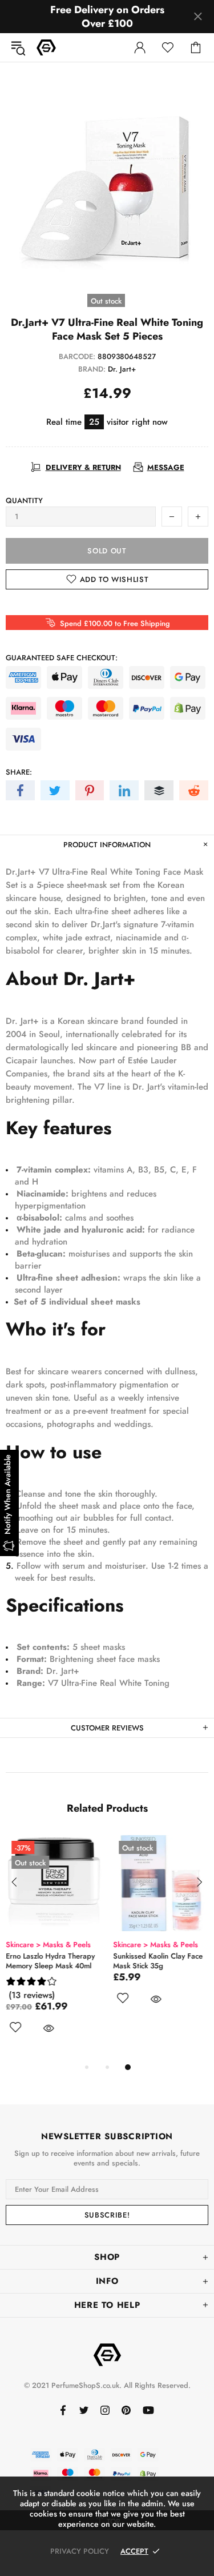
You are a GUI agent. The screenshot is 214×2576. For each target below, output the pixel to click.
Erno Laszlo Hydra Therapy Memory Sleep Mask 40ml (50, 1961)
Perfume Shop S (46, 47)
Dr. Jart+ (122, 369)
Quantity (24, 501)
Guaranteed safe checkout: (62, 658)
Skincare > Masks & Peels (48, 1945)
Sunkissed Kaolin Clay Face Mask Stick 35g (158, 1961)
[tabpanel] (54, 1948)
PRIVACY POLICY (80, 2551)
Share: (19, 772)
